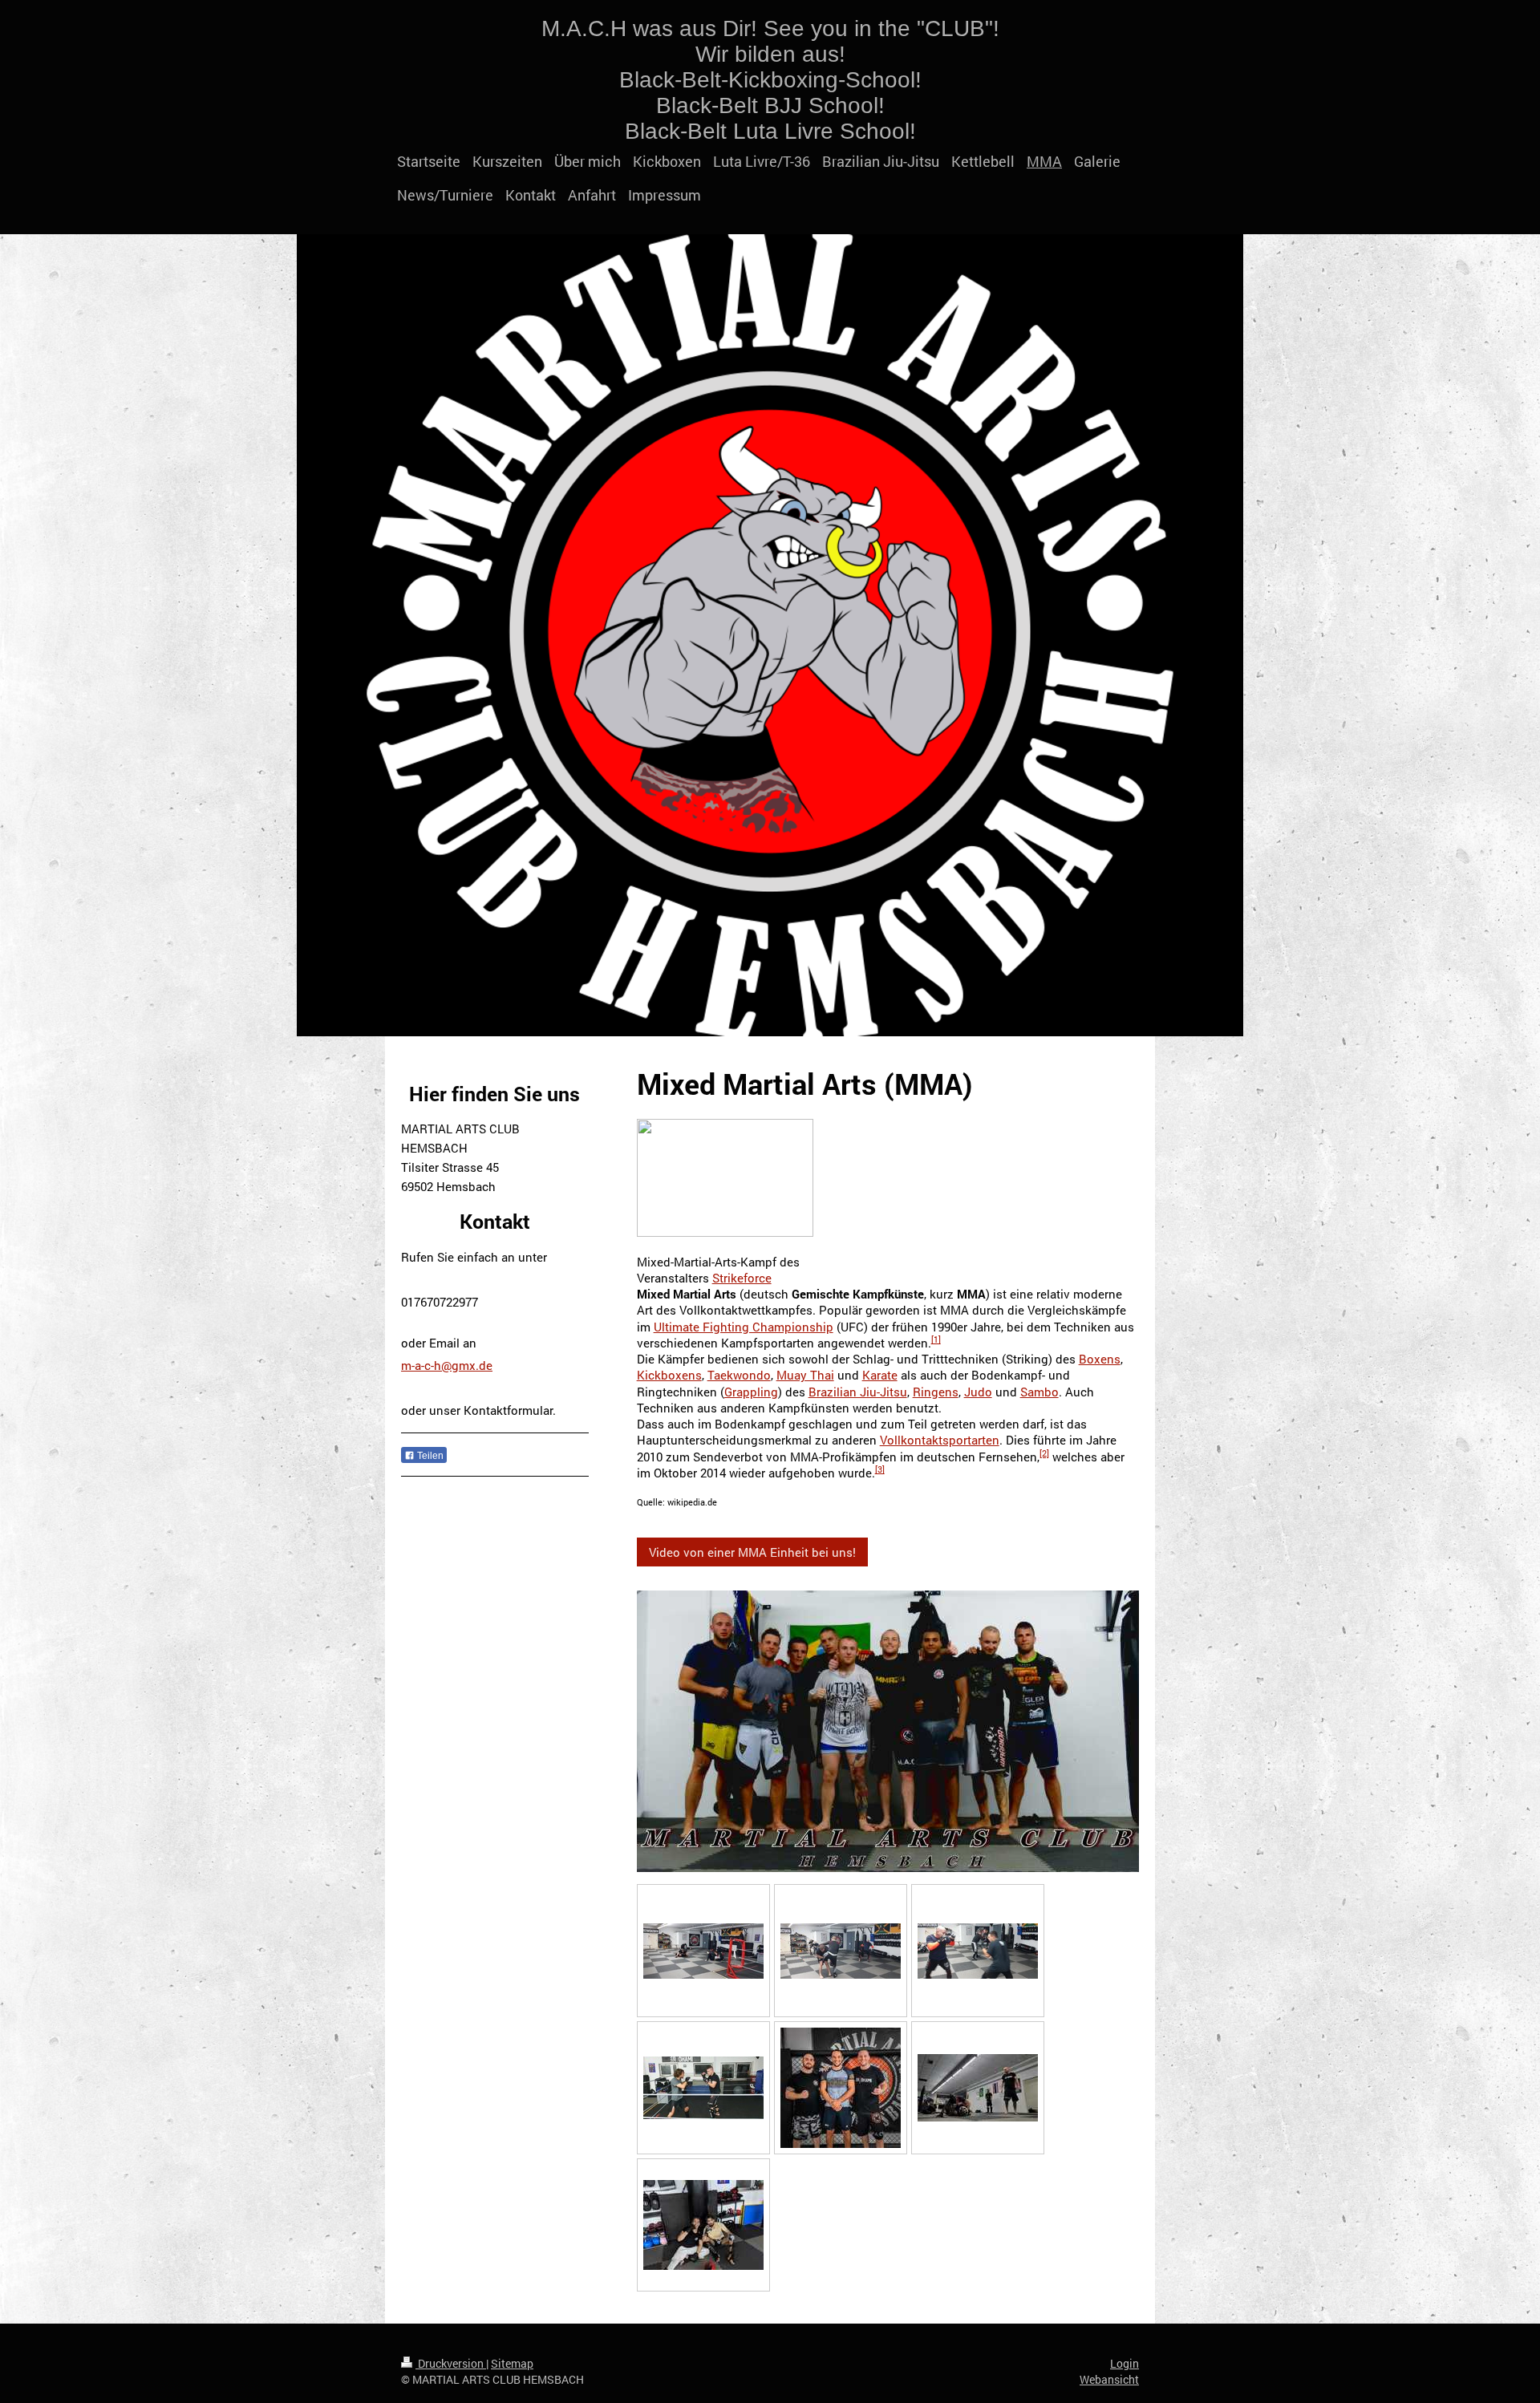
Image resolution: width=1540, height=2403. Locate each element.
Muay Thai (805, 1375)
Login (1125, 2363)
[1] (936, 1339)
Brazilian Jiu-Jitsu (858, 1392)
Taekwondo (739, 1375)
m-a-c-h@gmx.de (447, 1365)
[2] (1044, 1453)
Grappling (751, 1392)
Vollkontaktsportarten (940, 1440)
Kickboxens (669, 1375)
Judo (978, 1392)
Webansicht (1109, 2379)
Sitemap (512, 2363)
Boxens (1100, 1359)
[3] (880, 1469)
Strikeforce (742, 1278)
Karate (880, 1375)
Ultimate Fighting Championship (744, 1327)
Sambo (1039, 1392)
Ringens (936, 1392)
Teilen (429, 1456)
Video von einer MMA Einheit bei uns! (752, 1552)
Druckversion (451, 2363)
